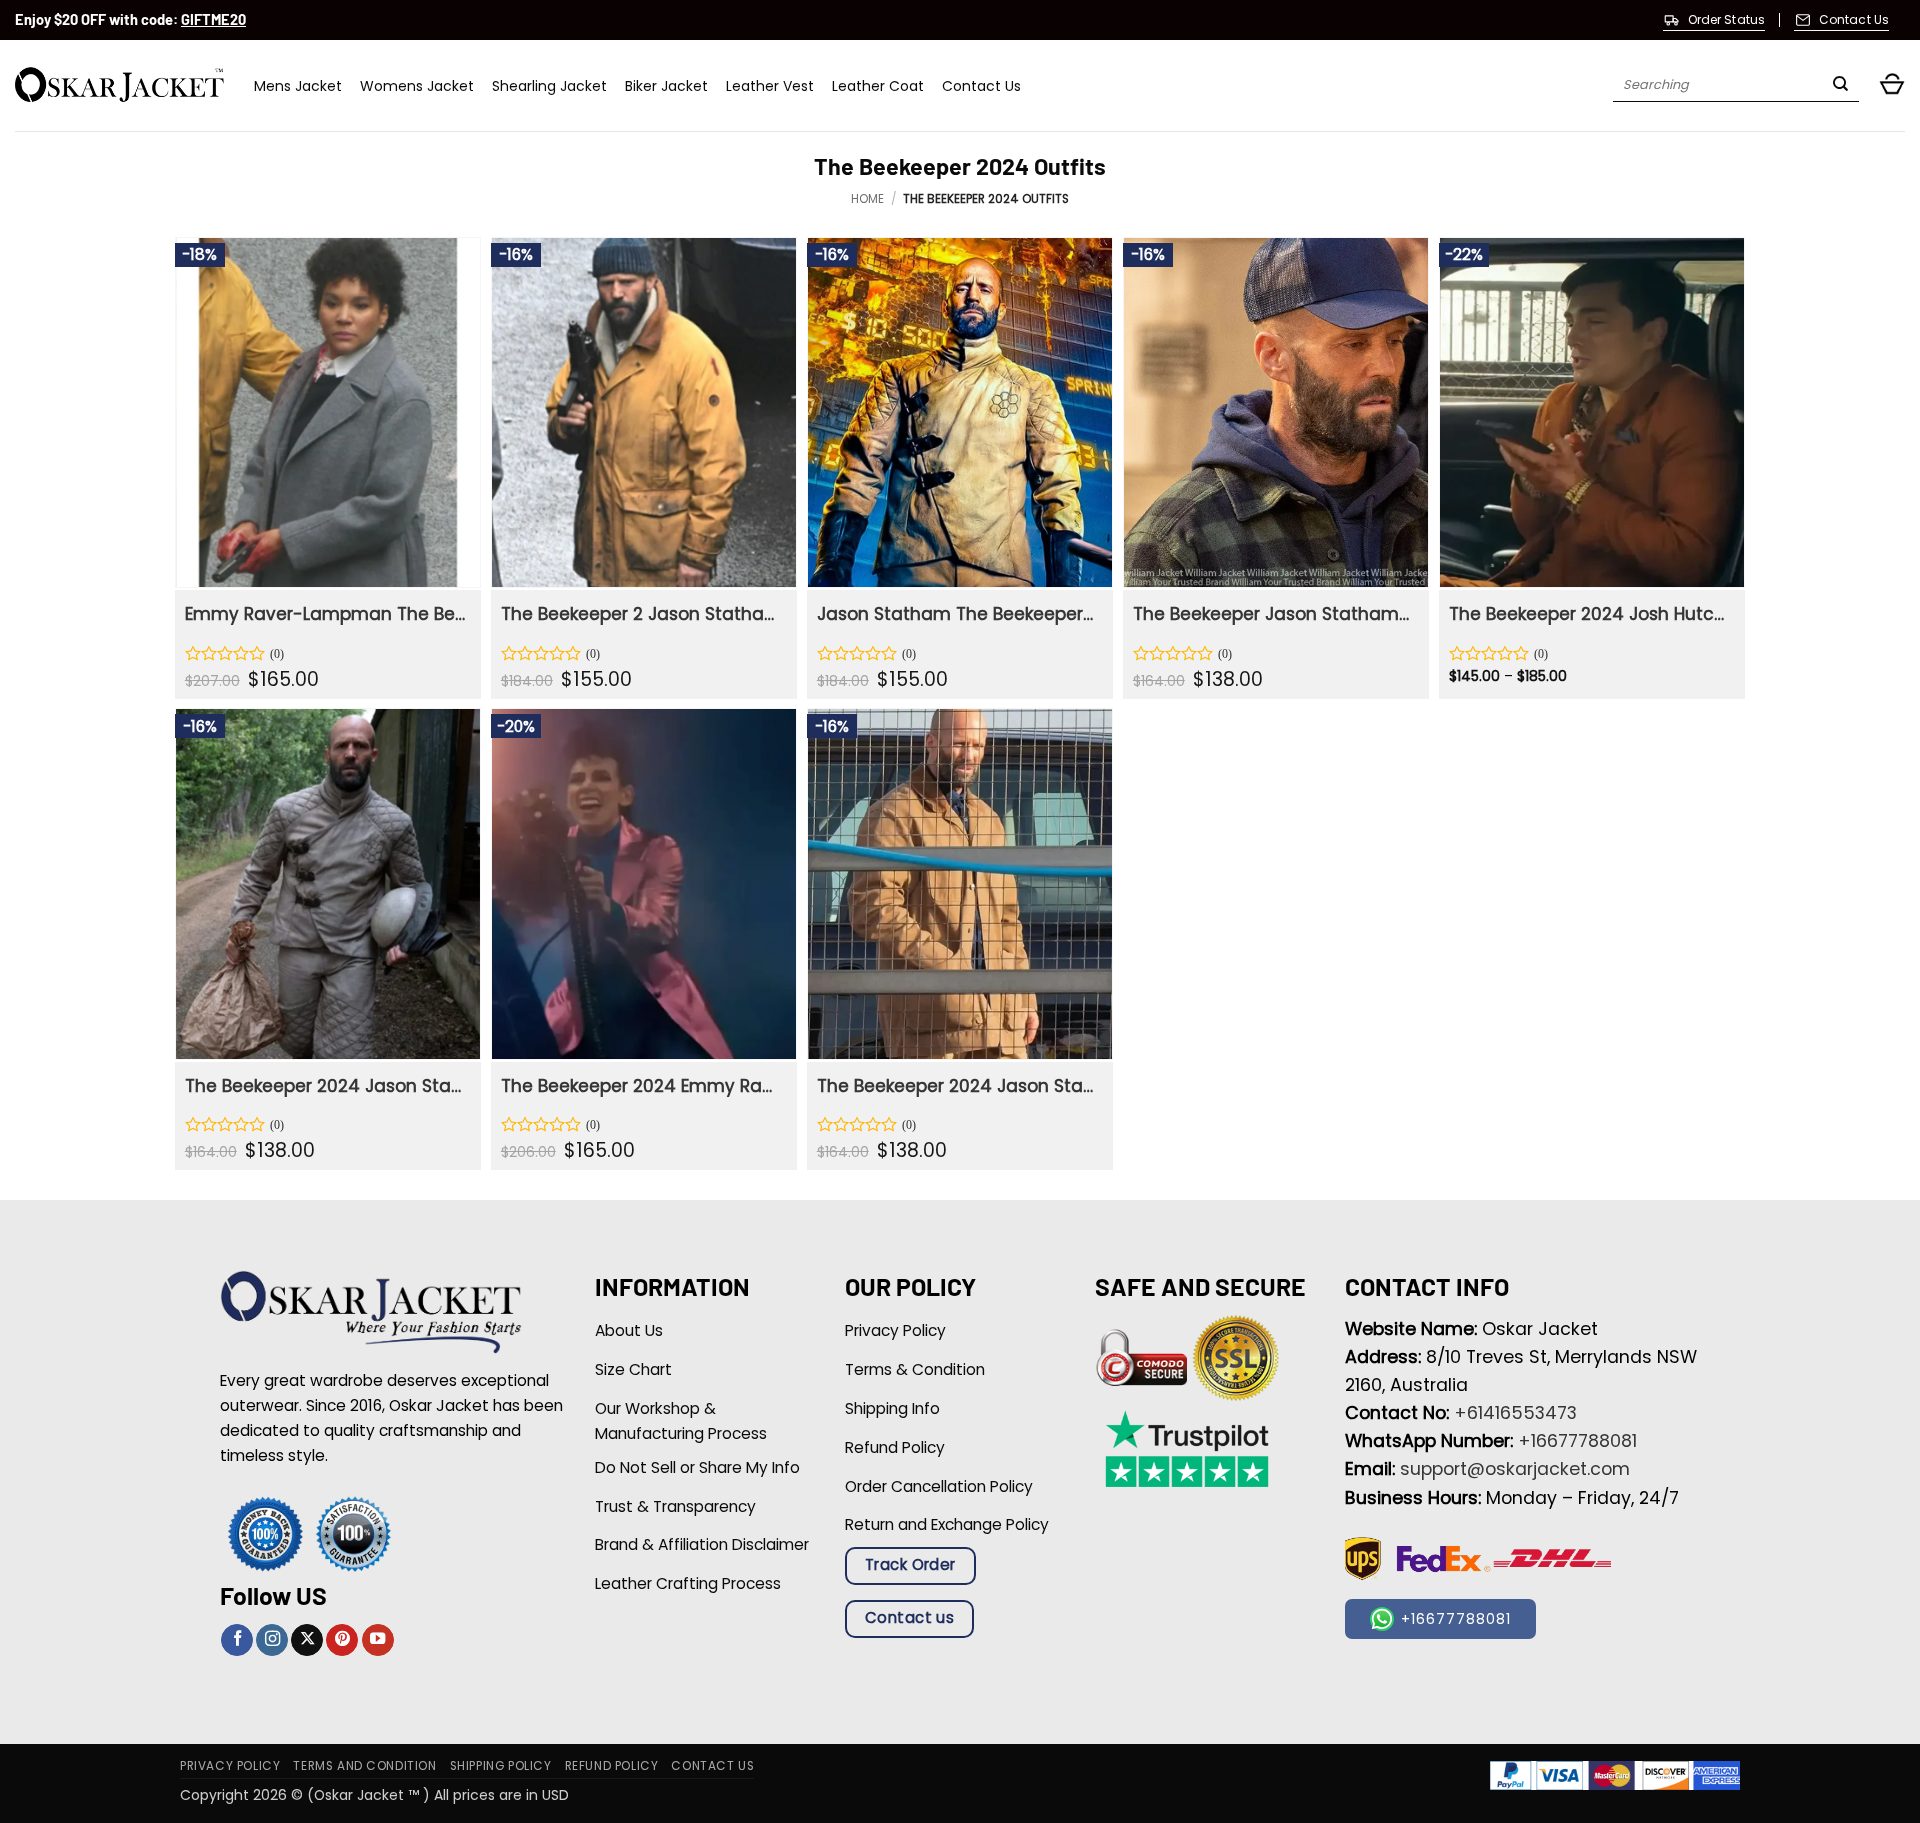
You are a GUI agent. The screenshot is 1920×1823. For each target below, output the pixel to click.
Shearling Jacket (549, 86)
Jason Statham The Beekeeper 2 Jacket (957, 614)
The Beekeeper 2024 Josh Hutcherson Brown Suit (1589, 614)
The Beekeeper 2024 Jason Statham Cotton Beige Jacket (325, 1086)
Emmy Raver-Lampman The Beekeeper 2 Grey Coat (325, 614)
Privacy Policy (230, 1766)
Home (867, 199)
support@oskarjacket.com (1515, 1469)
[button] (1892, 85)
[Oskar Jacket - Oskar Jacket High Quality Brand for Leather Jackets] (119, 85)
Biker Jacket (666, 86)
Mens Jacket (298, 86)
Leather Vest (770, 86)
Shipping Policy (501, 1766)
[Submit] (1840, 86)
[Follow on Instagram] (272, 1640)
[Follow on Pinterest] (342, 1640)
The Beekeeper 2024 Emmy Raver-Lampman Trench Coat (641, 1086)
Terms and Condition (364, 1766)
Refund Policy (612, 1766)
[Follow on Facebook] (237, 1640)
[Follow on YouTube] (378, 1640)
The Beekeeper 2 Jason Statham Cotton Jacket (641, 614)
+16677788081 (1577, 1441)
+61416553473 (1515, 1413)
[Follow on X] (307, 1640)
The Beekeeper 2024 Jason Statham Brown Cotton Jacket (957, 1086)
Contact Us (981, 86)
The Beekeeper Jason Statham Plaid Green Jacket (1273, 614)
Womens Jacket (417, 86)
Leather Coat (878, 86)
